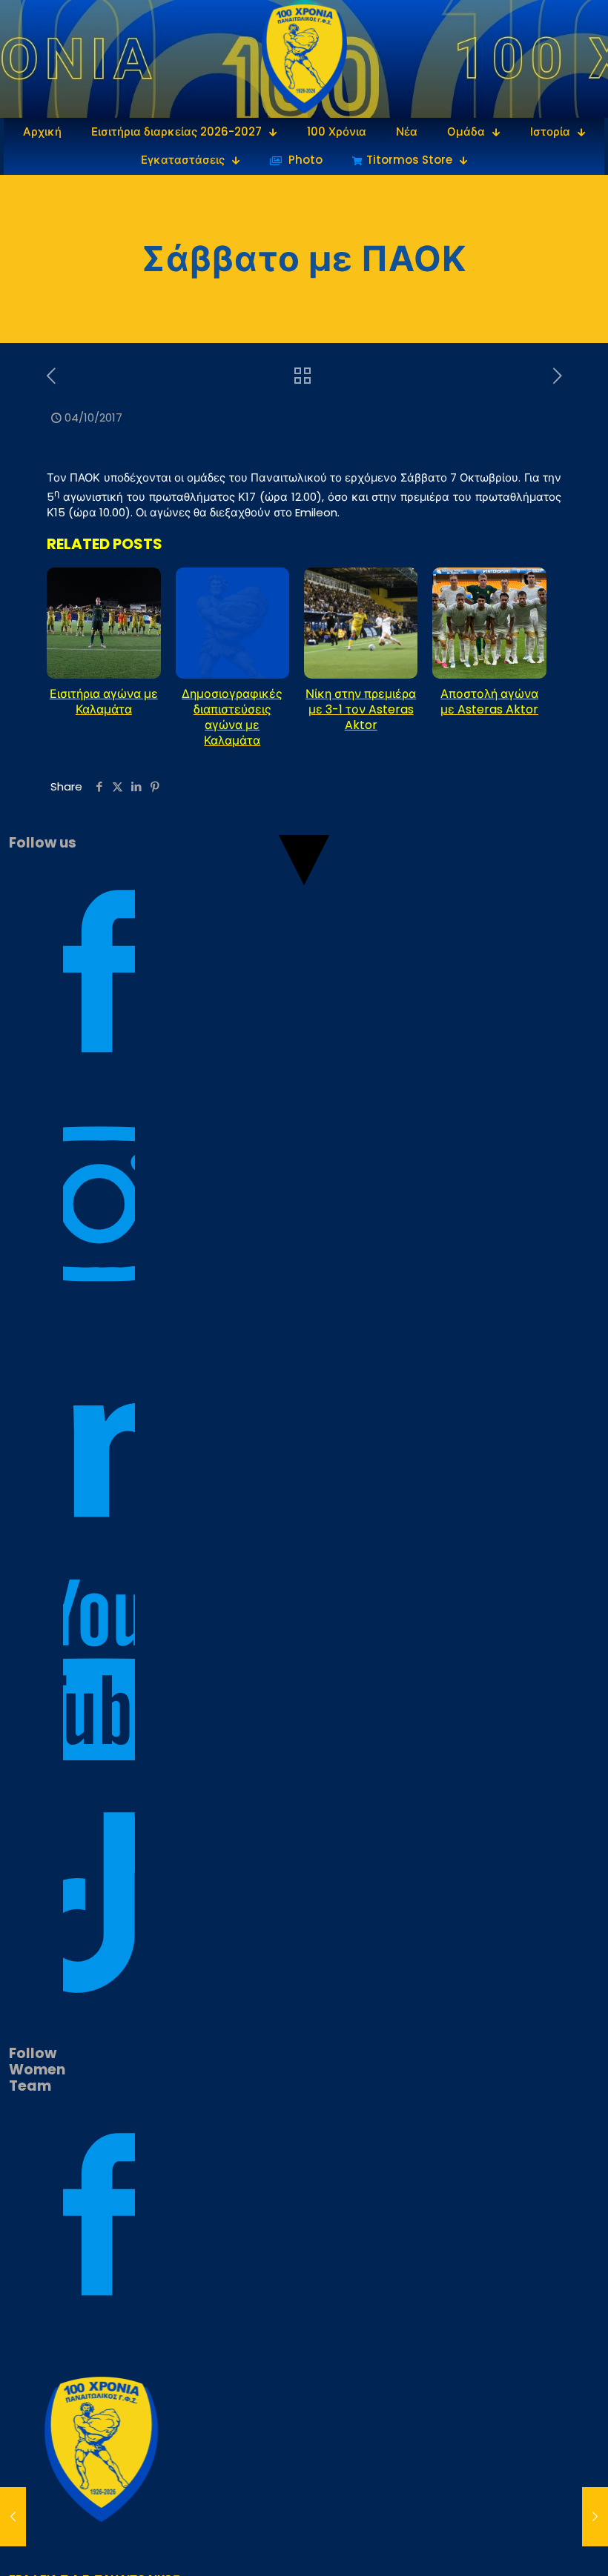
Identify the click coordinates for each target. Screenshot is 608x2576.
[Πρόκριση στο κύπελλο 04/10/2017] (595, 2517)
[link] (304, 59)
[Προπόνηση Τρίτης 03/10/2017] (13, 2517)
